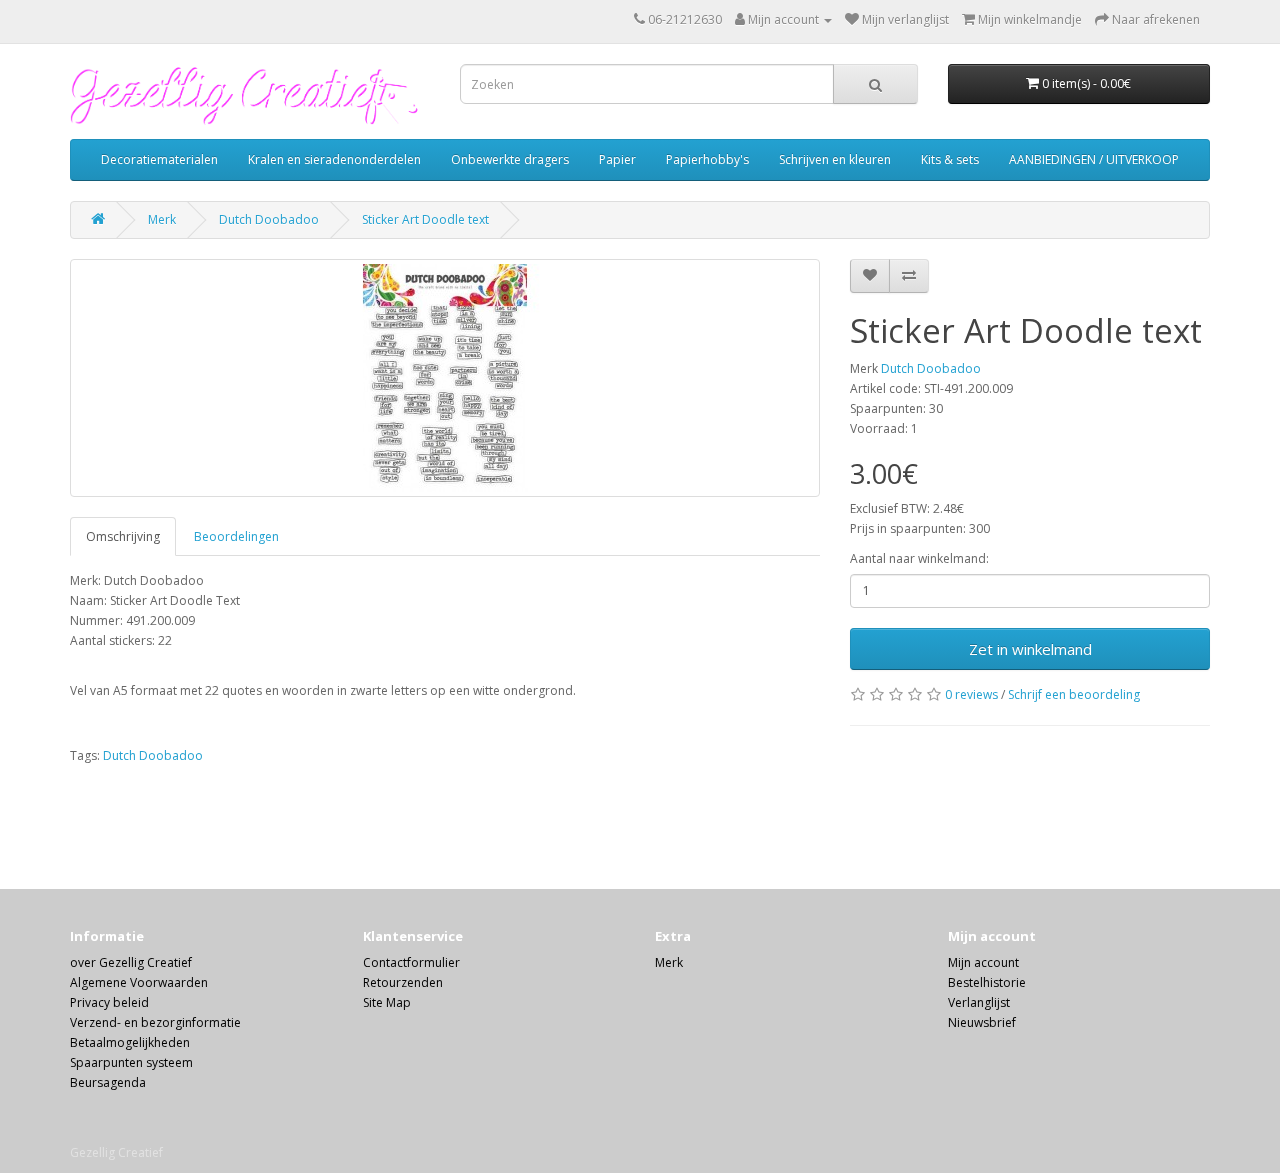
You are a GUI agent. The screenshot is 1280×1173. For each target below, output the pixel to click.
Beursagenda (108, 1082)
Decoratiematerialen (159, 159)
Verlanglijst (979, 1002)
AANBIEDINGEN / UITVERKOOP (1094, 159)
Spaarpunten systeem (131, 1062)
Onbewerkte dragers (510, 159)
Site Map (387, 1002)
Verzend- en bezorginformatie (155, 1022)
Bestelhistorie (987, 982)
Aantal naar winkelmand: (919, 558)
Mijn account (983, 962)
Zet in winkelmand (1030, 649)
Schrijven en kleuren (835, 159)
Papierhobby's (707, 159)
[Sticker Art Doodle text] (445, 378)
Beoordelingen (236, 536)
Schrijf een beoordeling (1074, 694)
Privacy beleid (109, 1002)
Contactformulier (411, 962)
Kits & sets (950, 159)
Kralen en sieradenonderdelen (334, 159)
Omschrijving (123, 536)
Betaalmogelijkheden (130, 1042)
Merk (162, 219)
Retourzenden (403, 982)
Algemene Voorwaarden (139, 982)
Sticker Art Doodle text (425, 219)
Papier (617, 159)
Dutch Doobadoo (269, 219)
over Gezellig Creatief (131, 962)
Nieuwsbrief (982, 1022)
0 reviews (971, 694)
